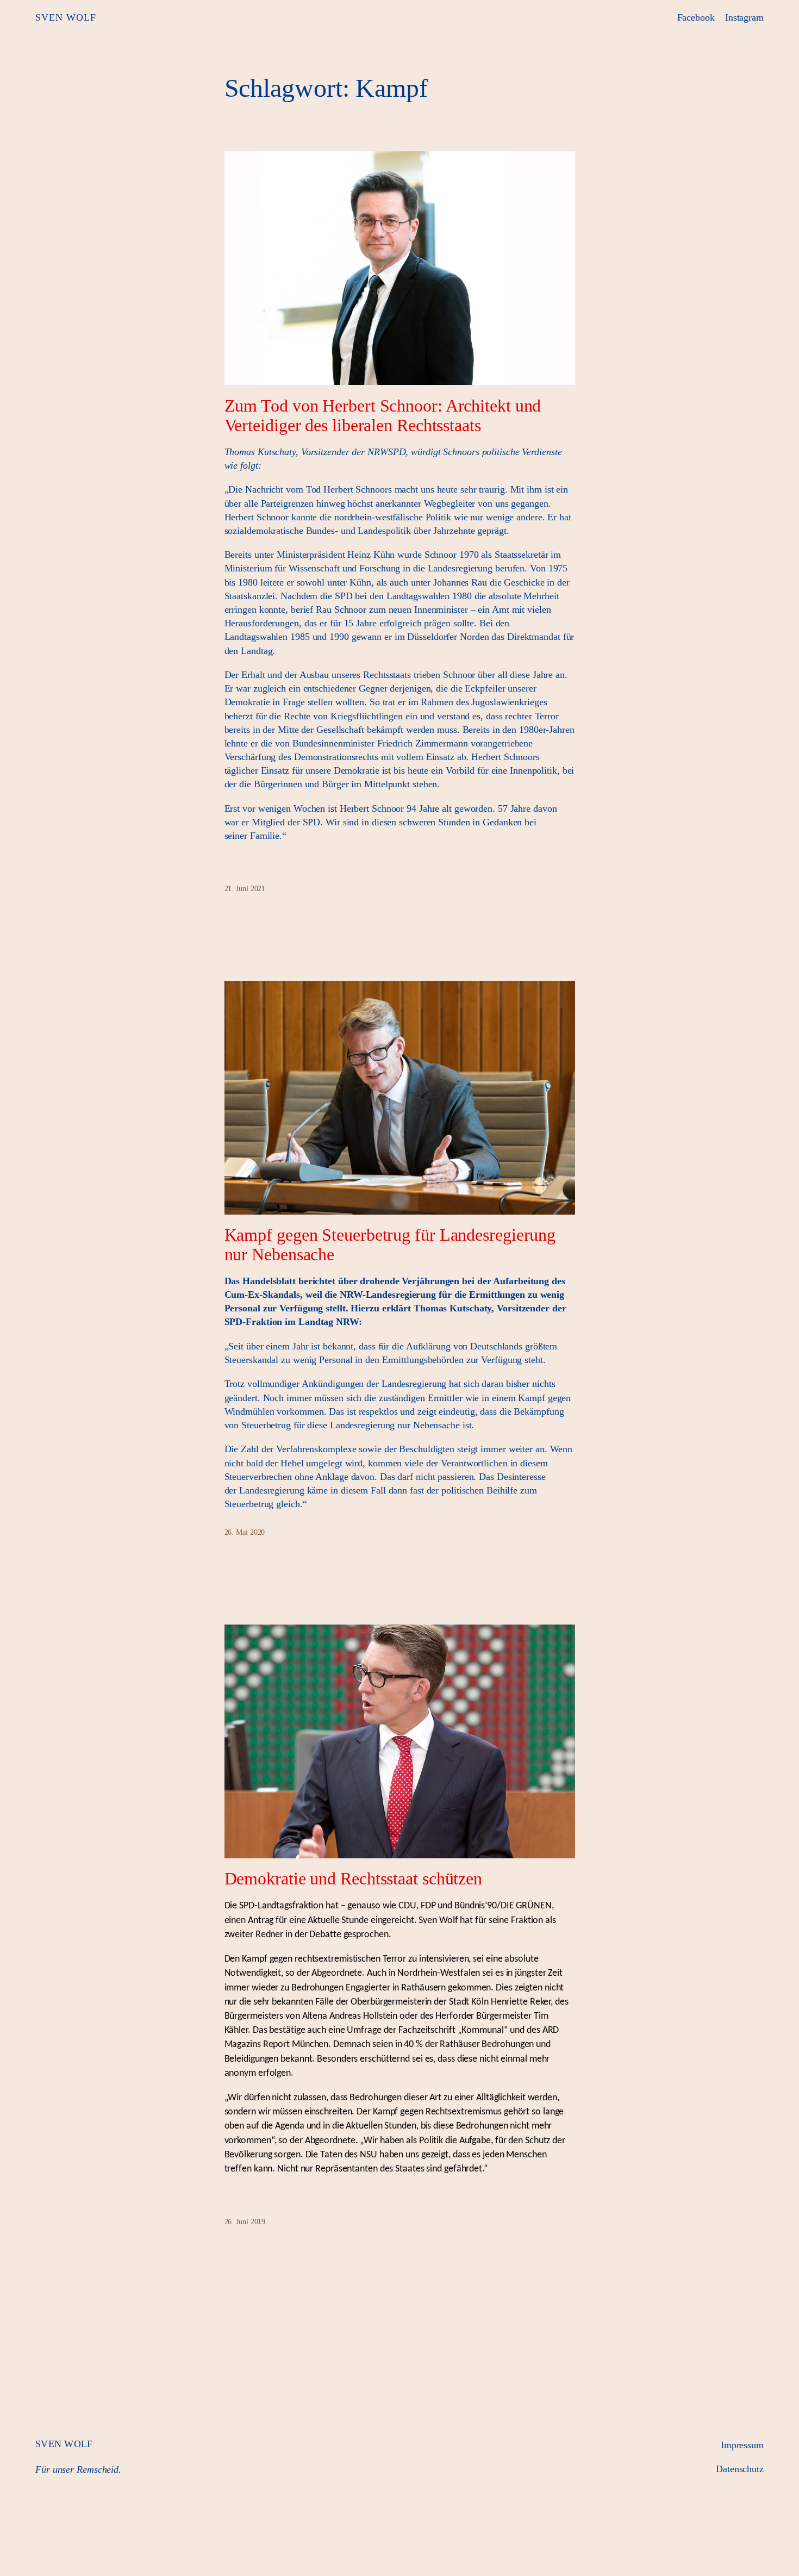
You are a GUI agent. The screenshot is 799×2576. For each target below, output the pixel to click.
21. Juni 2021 (245, 889)
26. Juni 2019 (245, 2222)
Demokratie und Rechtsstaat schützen (354, 1878)
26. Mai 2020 (245, 1532)
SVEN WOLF (66, 17)
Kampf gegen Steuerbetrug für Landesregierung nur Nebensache (390, 1245)
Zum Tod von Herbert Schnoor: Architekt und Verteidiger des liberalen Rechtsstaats (383, 415)
